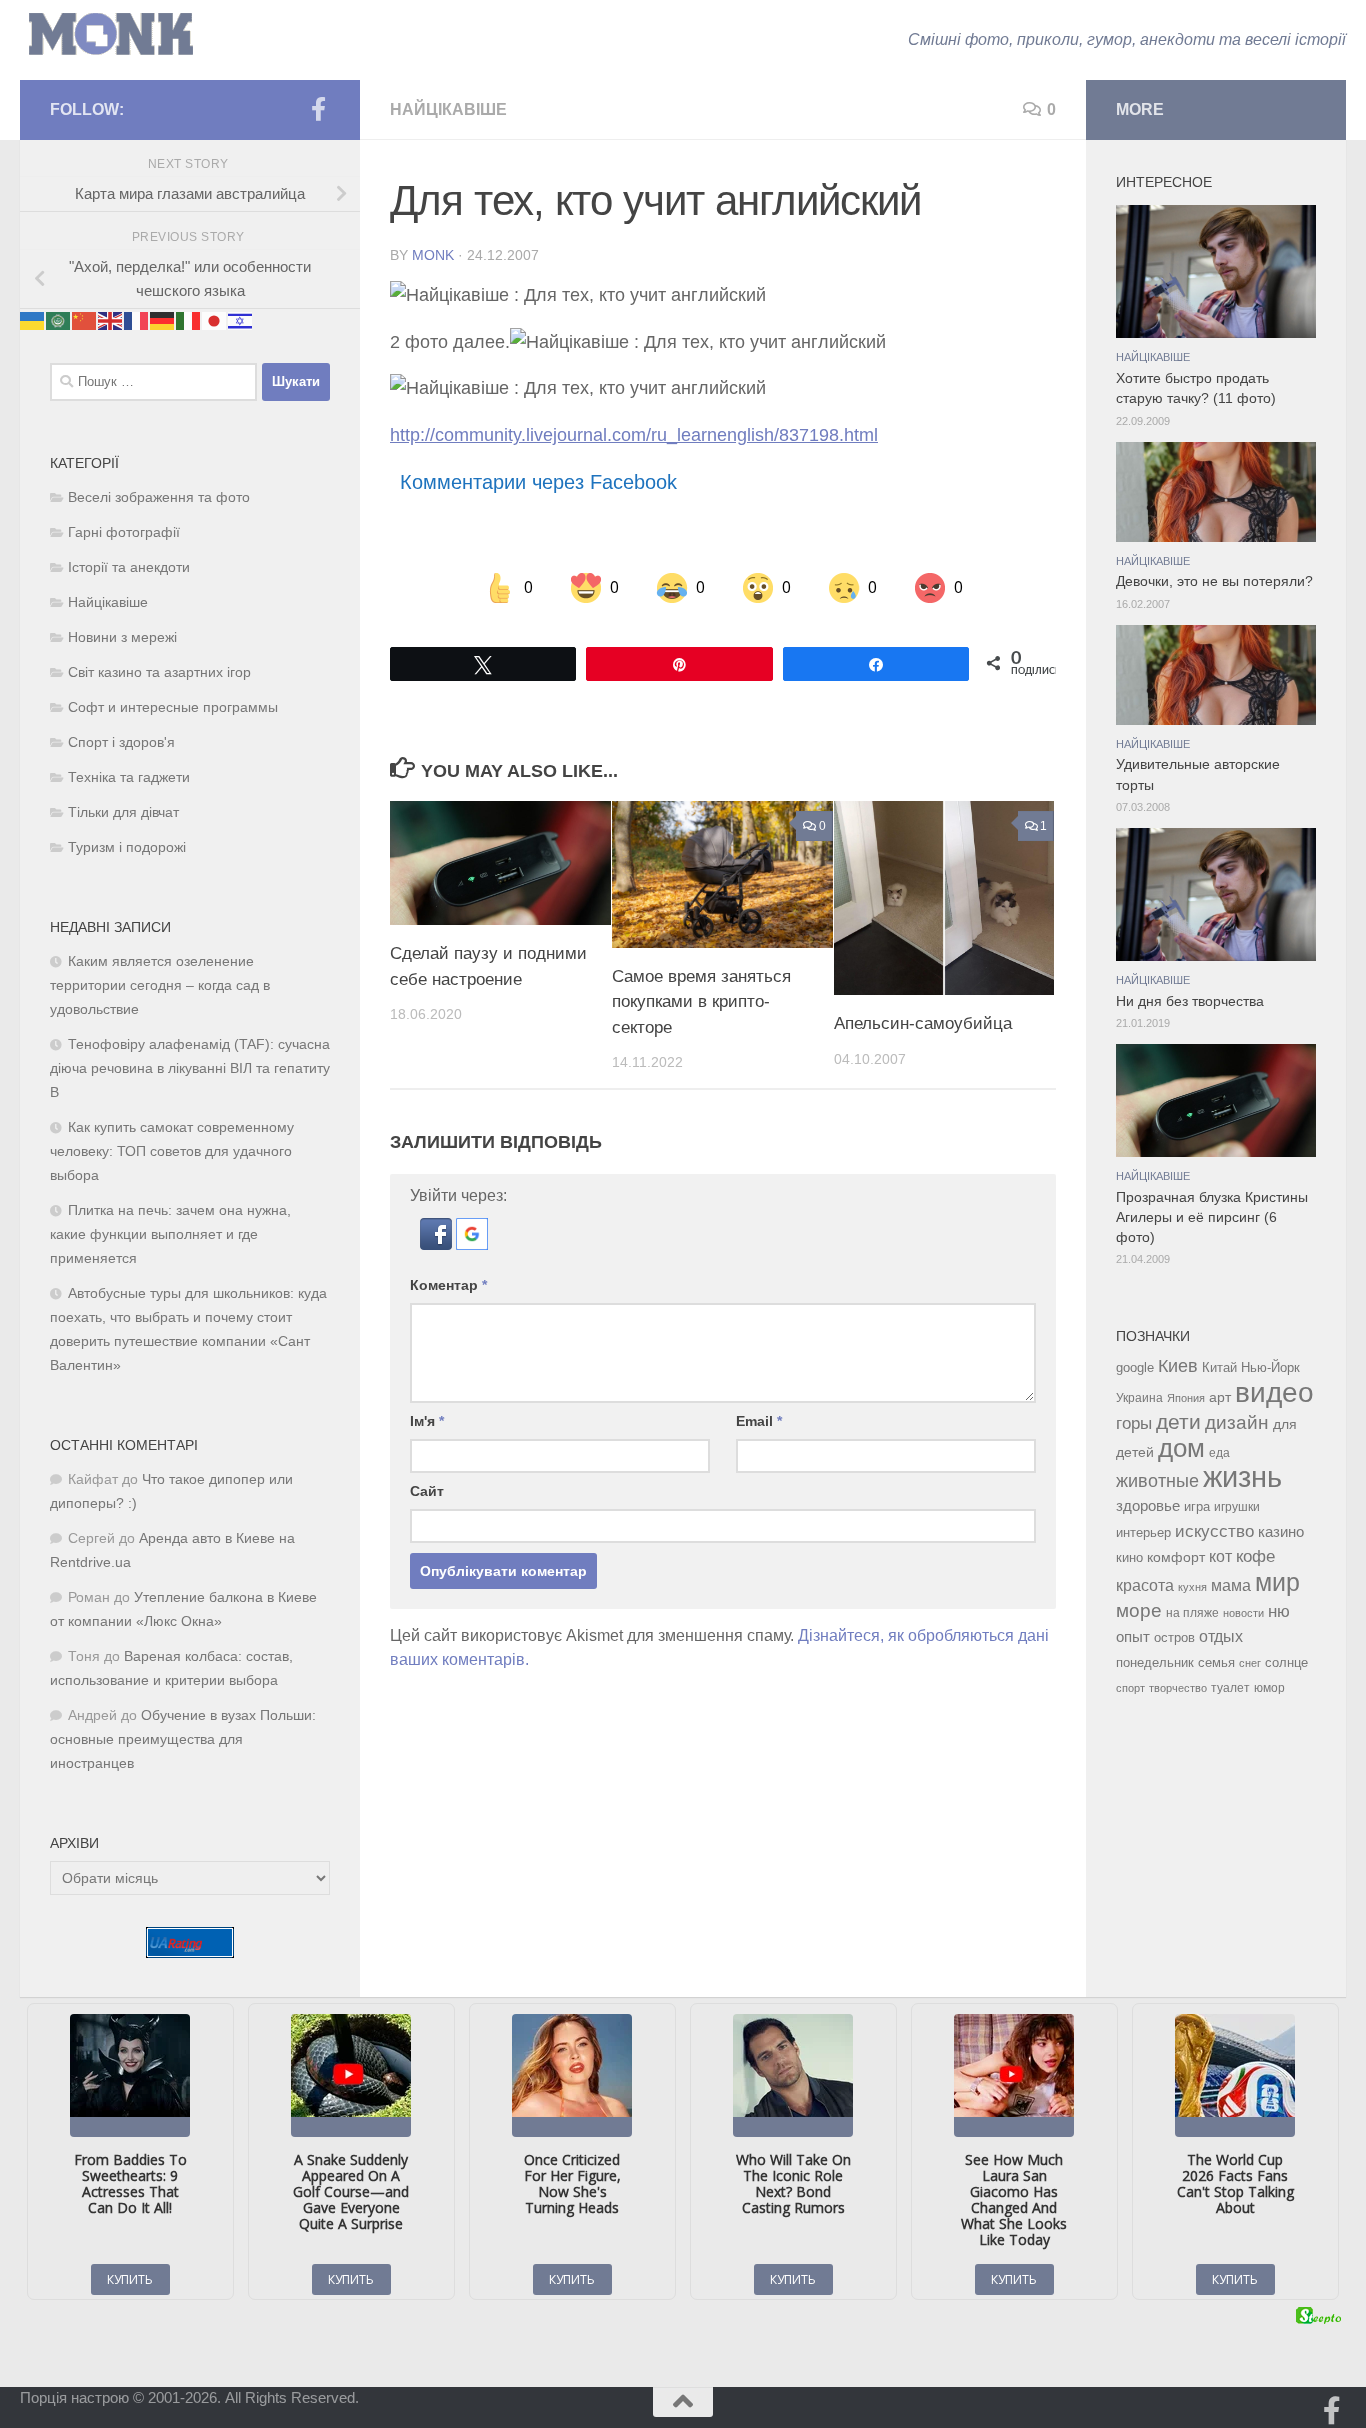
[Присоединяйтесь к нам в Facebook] (318, 109)
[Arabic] (59, 320)
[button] (438, 1244)
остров (1174, 1637)
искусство (1214, 1531)
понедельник (1155, 1663)
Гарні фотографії (124, 532)
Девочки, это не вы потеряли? (1214, 581)
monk (433, 255)
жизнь (1242, 1476)
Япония (1186, 1398)
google (1135, 1367)
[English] (111, 320)
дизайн (1237, 1422)
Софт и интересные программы (173, 707)
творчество (1178, 1688)
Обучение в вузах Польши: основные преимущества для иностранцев (183, 1739)
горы (1134, 1423)
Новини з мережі (122, 637)
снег (1250, 1663)
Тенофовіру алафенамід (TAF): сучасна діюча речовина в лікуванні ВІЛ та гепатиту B (190, 1068)
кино (1129, 1557)
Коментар (448, 1285)
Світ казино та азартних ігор (159, 672)
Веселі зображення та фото (159, 497)
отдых (1221, 1636)
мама (1231, 1585)
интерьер (1143, 1533)
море (1139, 1610)
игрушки (1237, 1507)
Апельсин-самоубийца (923, 1023)
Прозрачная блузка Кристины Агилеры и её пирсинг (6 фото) (1212, 1218)
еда (1219, 1453)
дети (1178, 1422)
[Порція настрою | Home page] (111, 34)
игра (1197, 1506)
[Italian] (189, 320)
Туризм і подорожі (127, 847)
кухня (1192, 1587)
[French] (137, 320)
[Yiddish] (241, 320)
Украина (1139, 1398)
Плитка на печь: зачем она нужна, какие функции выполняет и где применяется (170, 1234)
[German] (163, 320)
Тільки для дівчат (123, 812)
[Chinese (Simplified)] (85, 320)
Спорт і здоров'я (121, 742)
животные (1157, 1481)
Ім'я (427, 1421)
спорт (1130, 1688)
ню (1279, 1611)
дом (1181, 1448)
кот (1220, 1556)
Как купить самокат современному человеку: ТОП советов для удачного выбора (172, 1151)
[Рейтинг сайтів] (190, 1952)
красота (1145, 1585)
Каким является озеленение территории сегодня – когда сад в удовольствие (160, 985)
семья (1216, 1662)
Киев (1178, 1366)
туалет (1230, 1688)
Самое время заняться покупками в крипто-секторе (701, 1002)
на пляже (1192, 1613)
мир (1277, 1582)
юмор (1269, 1687)
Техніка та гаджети (129, 777)
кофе (1255, 1556)
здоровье (1148, 1505)
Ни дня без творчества (1190, 1001)
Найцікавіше (448, 109)
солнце (1286, 1662)
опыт (1133, 1636)
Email (759, 1421)
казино (1281, 1532)
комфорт (1176, 1557)
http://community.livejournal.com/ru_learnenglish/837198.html (634, 435)
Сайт (427, 1491)
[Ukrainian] (33, 320)
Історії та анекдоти (129, 567)
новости (1243, 1613)
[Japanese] (215, 320)
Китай (1219, 1367)
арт (1220, 1397)
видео (1274, 1392)
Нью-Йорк (1270, 1367)
